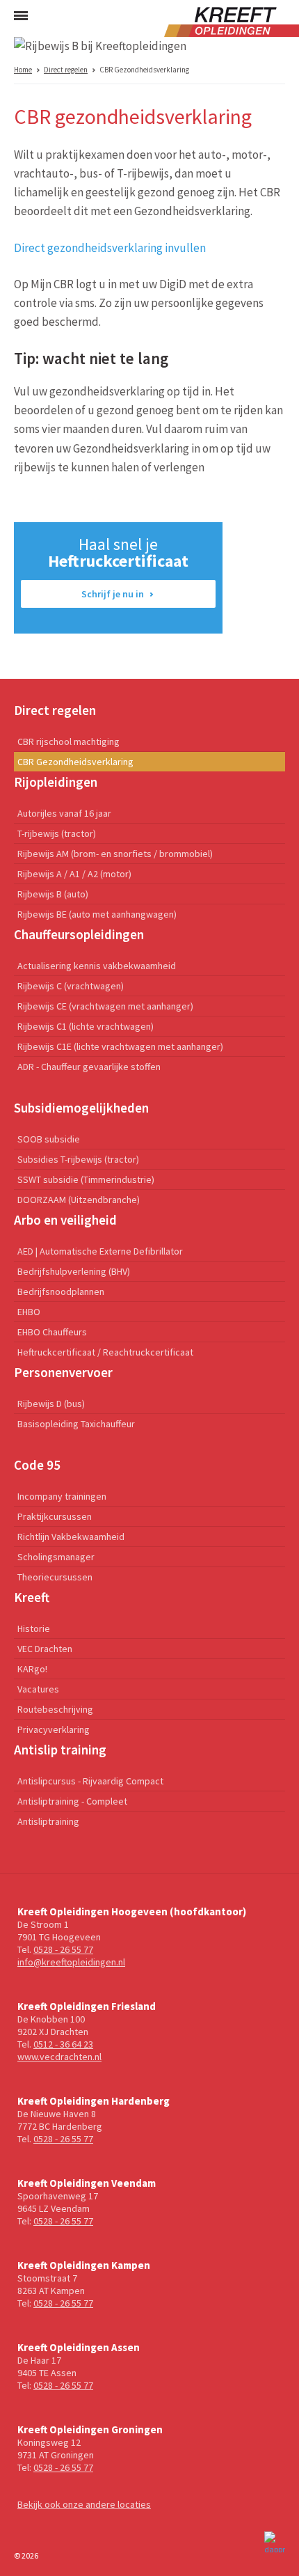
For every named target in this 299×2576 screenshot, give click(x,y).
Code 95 (37, 1465)
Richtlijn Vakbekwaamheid (71, 1537)
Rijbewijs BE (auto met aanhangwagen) (97, 914)
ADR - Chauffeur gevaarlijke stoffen (89, 1067)
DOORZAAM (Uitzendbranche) (79, 1200)
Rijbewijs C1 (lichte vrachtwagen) (86, 1026)
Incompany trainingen (62, 1496)
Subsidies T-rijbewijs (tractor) (78, 1159)
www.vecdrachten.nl (59, 2057)
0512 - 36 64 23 (63, 2044)
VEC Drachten (45, 1649)
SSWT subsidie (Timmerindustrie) (86, 1179)
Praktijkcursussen (55, 1516)
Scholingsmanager (56, 1557)
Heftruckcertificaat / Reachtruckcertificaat (105, 1352)
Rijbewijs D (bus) (51, 1404)
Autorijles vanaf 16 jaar (64, 813)
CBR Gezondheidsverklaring (75, 762)
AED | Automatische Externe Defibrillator (100, 1251)
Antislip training (60, 1750)
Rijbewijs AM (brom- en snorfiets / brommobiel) (115, 854)
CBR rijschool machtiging (68, 741)
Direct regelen (66, 70)
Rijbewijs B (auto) (53, 894)
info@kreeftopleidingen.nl (71, 1962)
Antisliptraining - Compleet (72, 1801)
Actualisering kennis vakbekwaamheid (97, 966)
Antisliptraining (48, 1821)
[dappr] (275, 2542)
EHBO (29, 1312)
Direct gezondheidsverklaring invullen (110, 248)
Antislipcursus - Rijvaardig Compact (90, 1781)
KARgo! (32, 1669)
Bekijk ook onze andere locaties (84, 2504)
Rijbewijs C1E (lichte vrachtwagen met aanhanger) (120, 1046)
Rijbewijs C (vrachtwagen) (71, 986)
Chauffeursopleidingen (79, 934)
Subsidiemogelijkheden (81, 1108)
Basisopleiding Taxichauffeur (76, 1424)
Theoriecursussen (55, 1577)
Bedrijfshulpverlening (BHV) (74, 1271)
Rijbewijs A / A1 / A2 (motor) (74, 874)
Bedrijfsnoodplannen (61, 1291)
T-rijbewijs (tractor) (57, 833)
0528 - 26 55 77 (63, 1949)
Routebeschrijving (55, 1709)
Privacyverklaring (54, 1729)
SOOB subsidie (49, 1139)
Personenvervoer (63, 1372)
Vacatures (38, 1689)
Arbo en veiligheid (65, 1220)
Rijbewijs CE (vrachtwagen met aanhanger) (105, 1006)
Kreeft (32, 1597)
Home (23, 70)
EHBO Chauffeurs (52, 1332)
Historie (34, 1628)
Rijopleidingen (56, 782)
